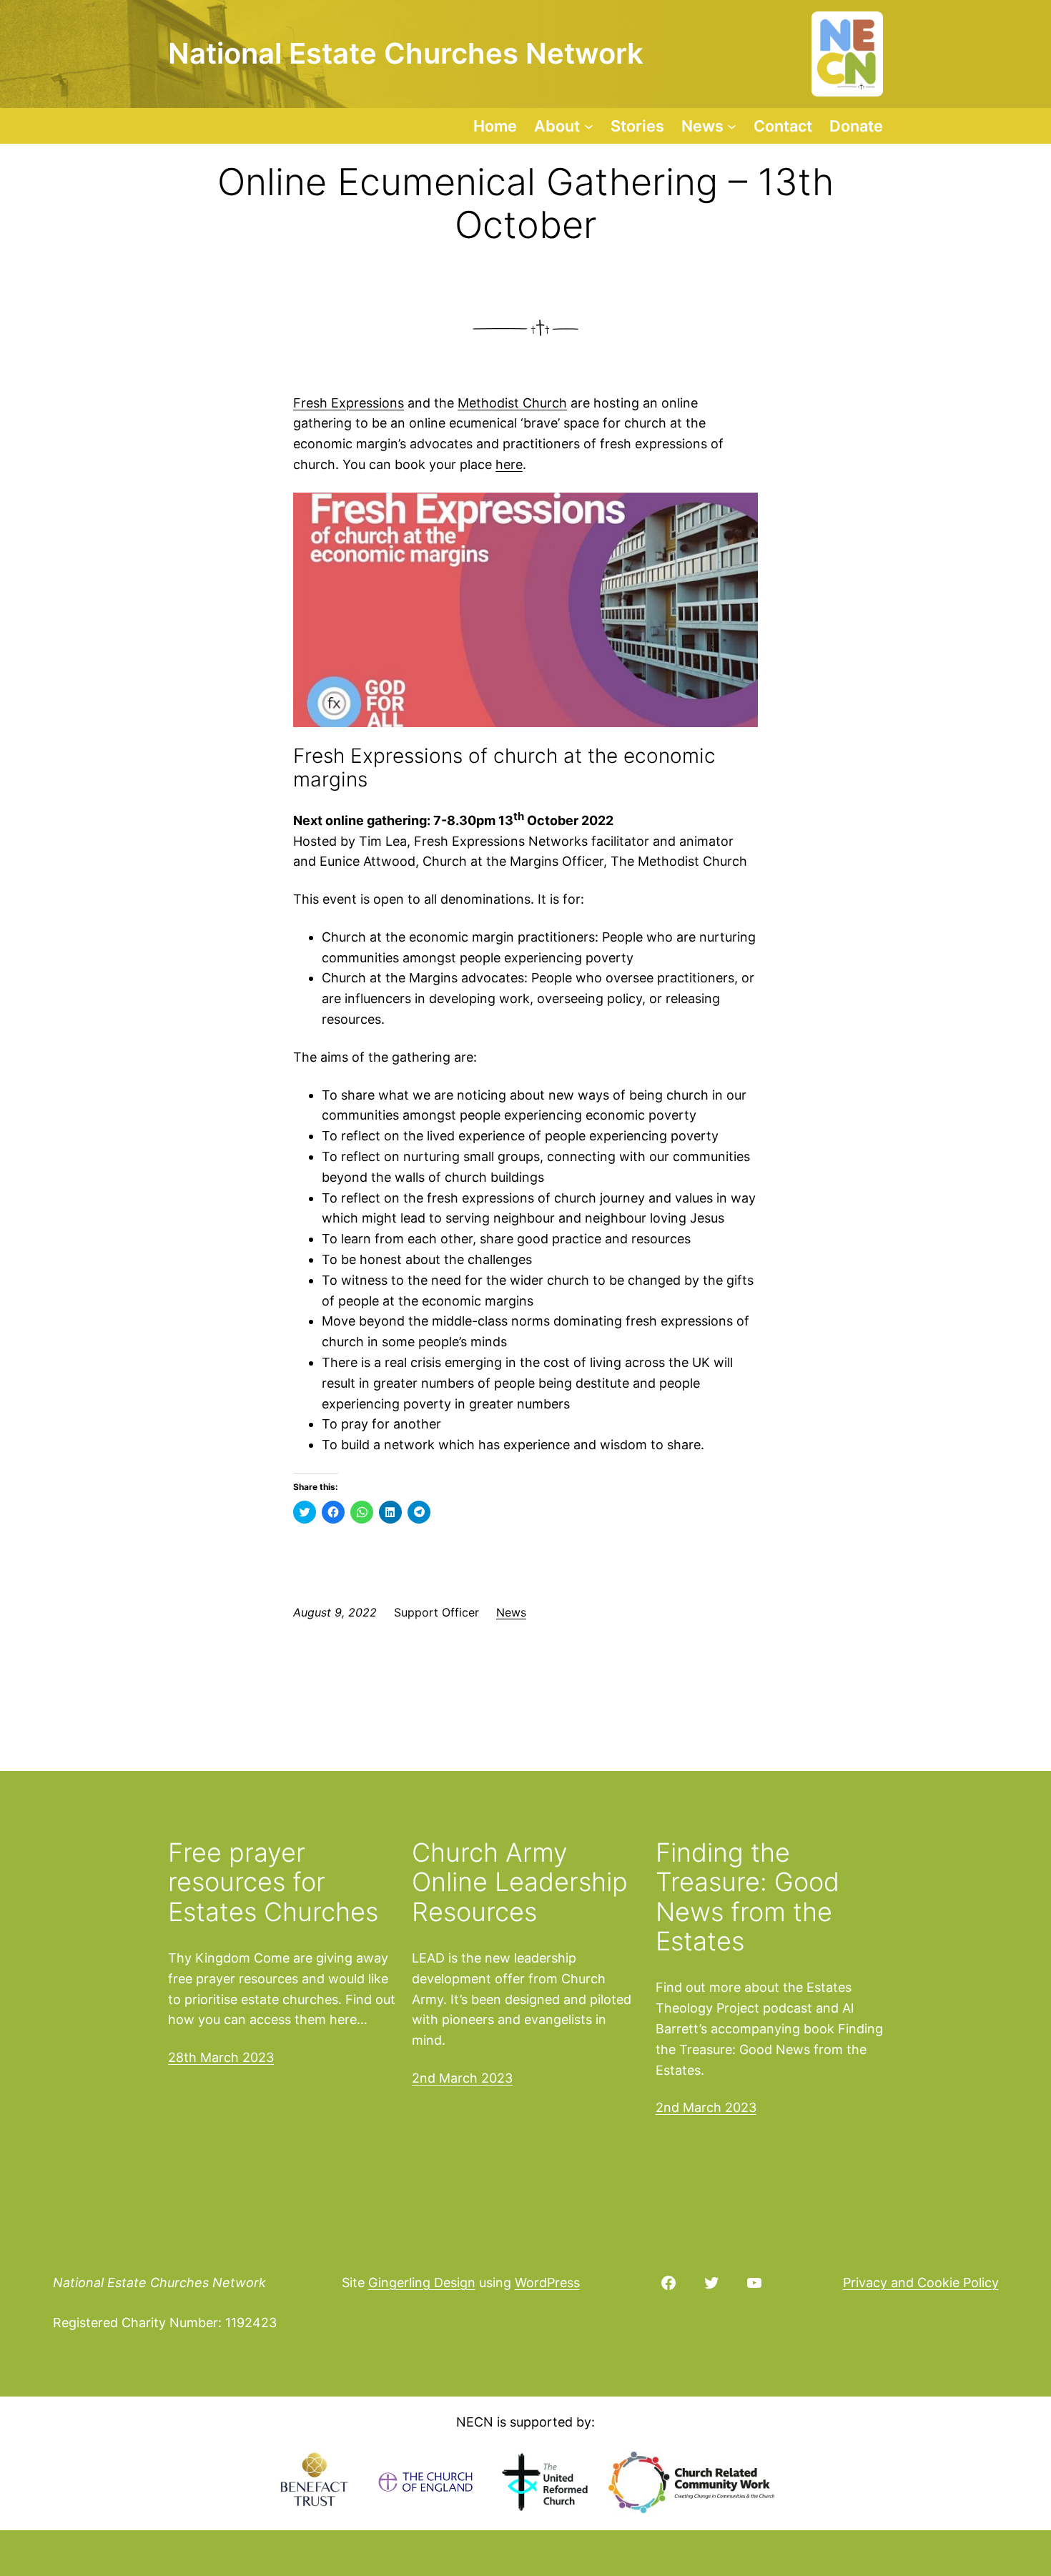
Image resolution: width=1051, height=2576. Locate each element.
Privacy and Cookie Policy (921, 2283)
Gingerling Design (422, 2283)
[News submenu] (732, 125)
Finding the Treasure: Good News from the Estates (747, 1898)
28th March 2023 (221, 2057)
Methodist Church (512, 403)
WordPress (547, 2283)
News (511, 1612)
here (509, 464)
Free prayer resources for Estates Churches (273, 1882)
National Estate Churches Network (159, 2283)
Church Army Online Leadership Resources (520, 1882)
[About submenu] (589, 125)
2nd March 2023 (462, 2078)
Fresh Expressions (349, 403)
